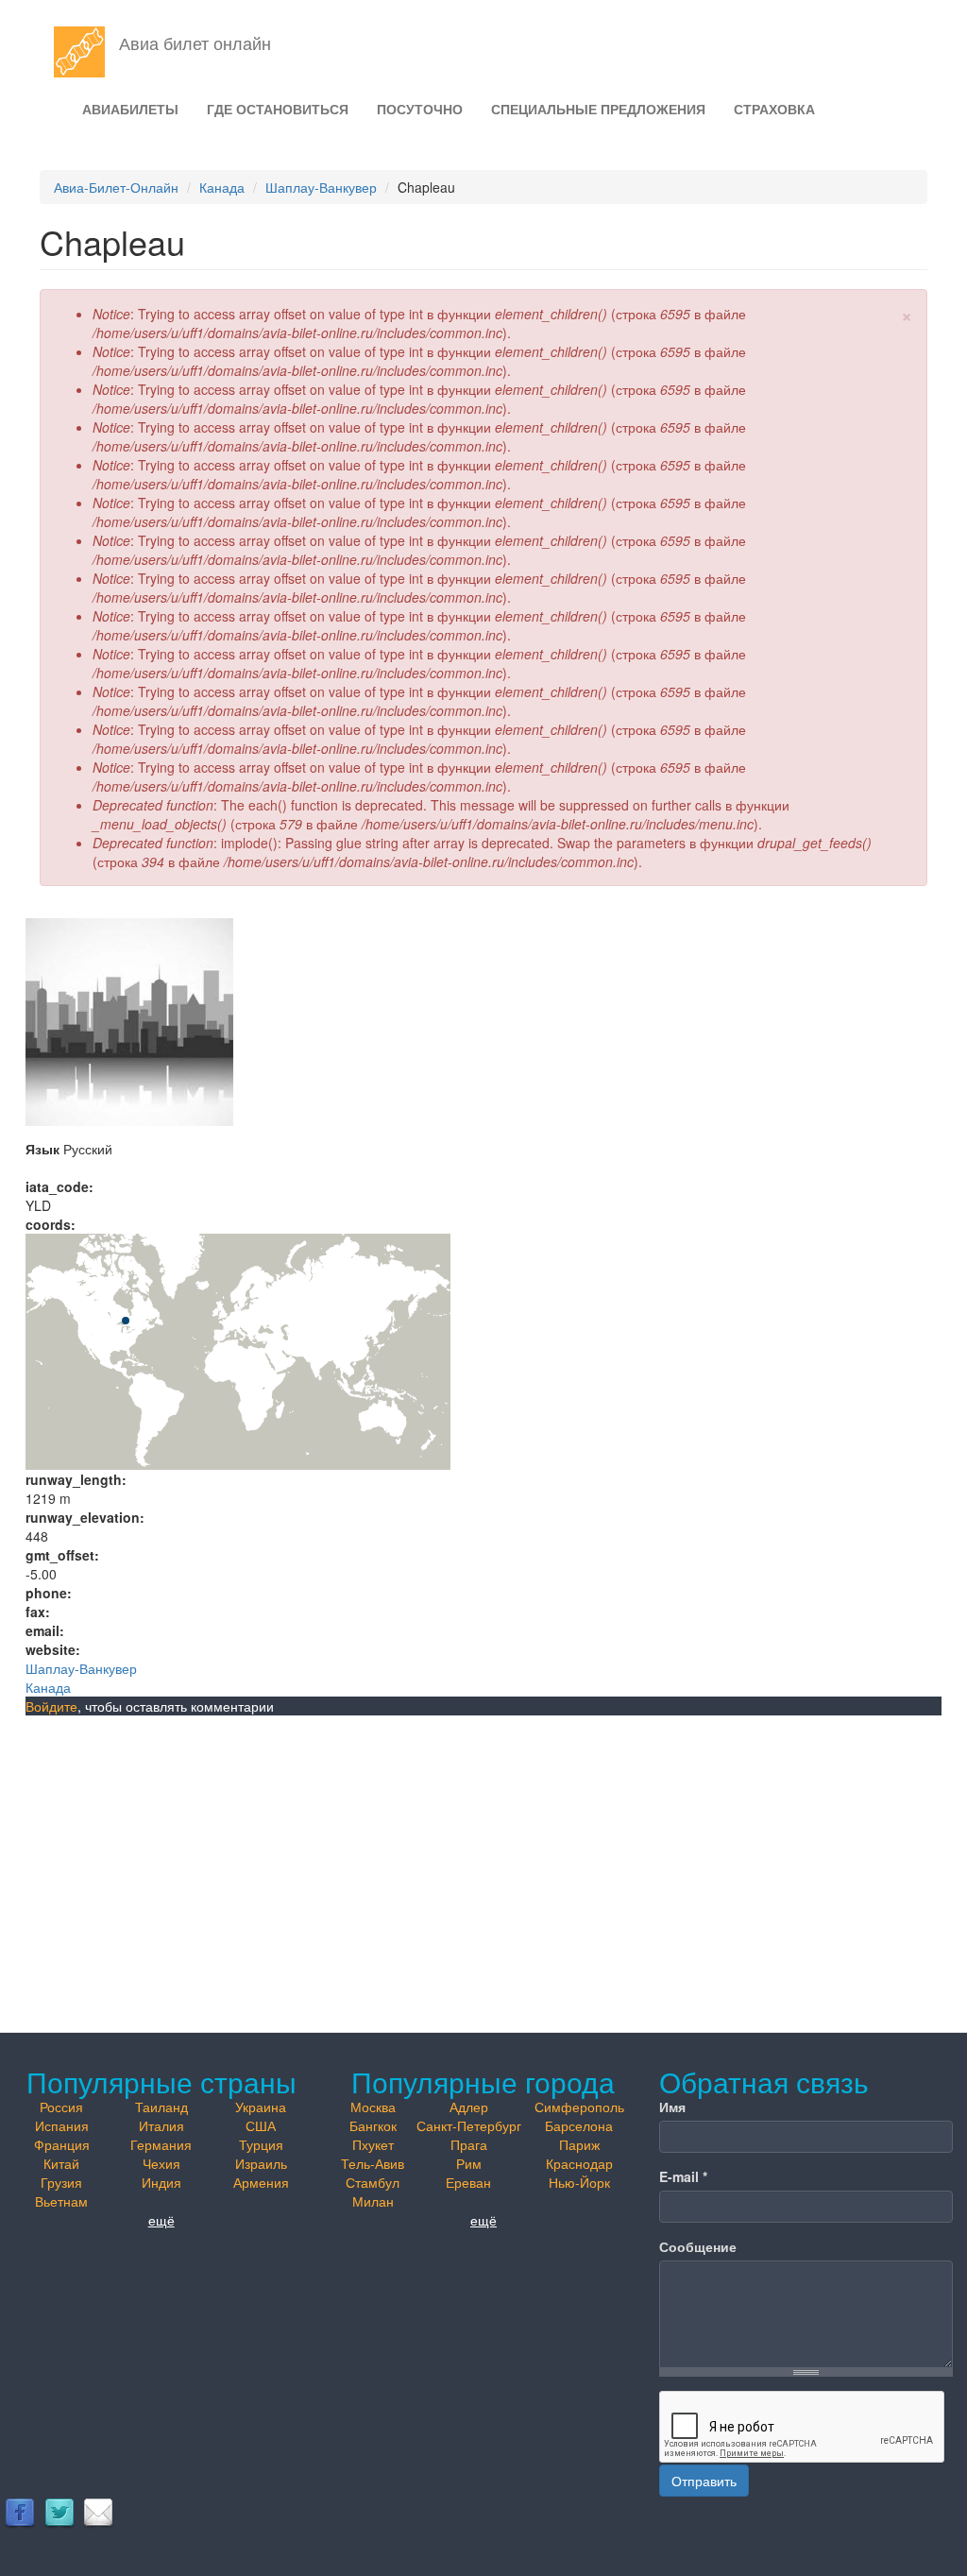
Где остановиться (278, 109)
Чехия (161, 2163)
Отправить (704, 2481)
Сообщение (698, 2246)
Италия (161, 2125)
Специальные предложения (598, 109)
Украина (261, 2107)
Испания (62, 2125)
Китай (61, 2163)
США (261, 2125)
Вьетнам (61, 2201)
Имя (672, 2107)
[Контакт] (98, 2512)
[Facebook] (20, 2512)
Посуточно (420, 109)
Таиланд (161, 2107)
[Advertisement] (483, 1857)
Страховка (774, 109)
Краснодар (579, 2163)
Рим (469, 2163)
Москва (373, 2107)
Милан (373, 2201)
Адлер (469, 2107)
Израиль (261, 2163)
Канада (222, 187)
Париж (579, 2144)
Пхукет (373, 2144)
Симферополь (579, 2107)
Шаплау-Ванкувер (321, 187)
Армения (261, 2182)
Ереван (468, 2182)
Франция (62, 2144)
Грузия (61, 2182)
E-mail (683, 2176)
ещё (161, 2220)
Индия (161, 2182)
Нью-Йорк (579, 2182)
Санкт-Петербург (469, 2125)
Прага (469, 2144)
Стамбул (373, 2182)
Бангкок (373, 2125)
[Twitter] (59, 2512)
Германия (161, 2144)
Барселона (579, 2125)
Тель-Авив (373, 2163)
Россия (61, 2107)
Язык (42, 1149)
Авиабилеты (130, 109)
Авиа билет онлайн (195, 43)
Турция (261, 2144)
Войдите (51, 1706)
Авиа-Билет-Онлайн (116, 187)
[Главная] (86, 52)
